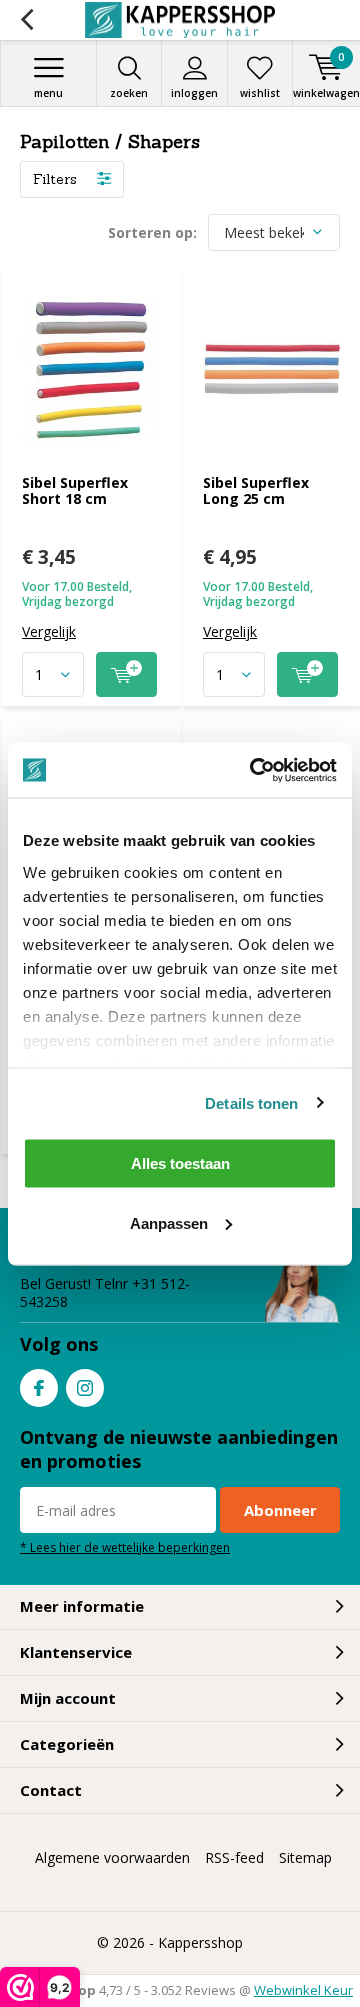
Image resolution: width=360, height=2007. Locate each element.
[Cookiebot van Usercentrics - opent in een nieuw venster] (254, 770)
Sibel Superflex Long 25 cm (256, 490)
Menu (48, 93)
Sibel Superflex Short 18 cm (75, 490)
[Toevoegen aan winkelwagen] (126, 674)
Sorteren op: (152, 232)
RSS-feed (234, 1857)
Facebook (39, 1388)
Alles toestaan (180, 1163)
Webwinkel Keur (303, 1990)
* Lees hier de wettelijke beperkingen (125, 1547)
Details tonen (251, 1102)
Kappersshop (200, 1942)
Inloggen (194, 93)
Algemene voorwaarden (112, 1857)
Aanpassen (169, 1222)
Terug (26, 20)
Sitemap (305, 1857)
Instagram (85, 1388)
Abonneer (280, 1510)
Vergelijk (49, 632)
